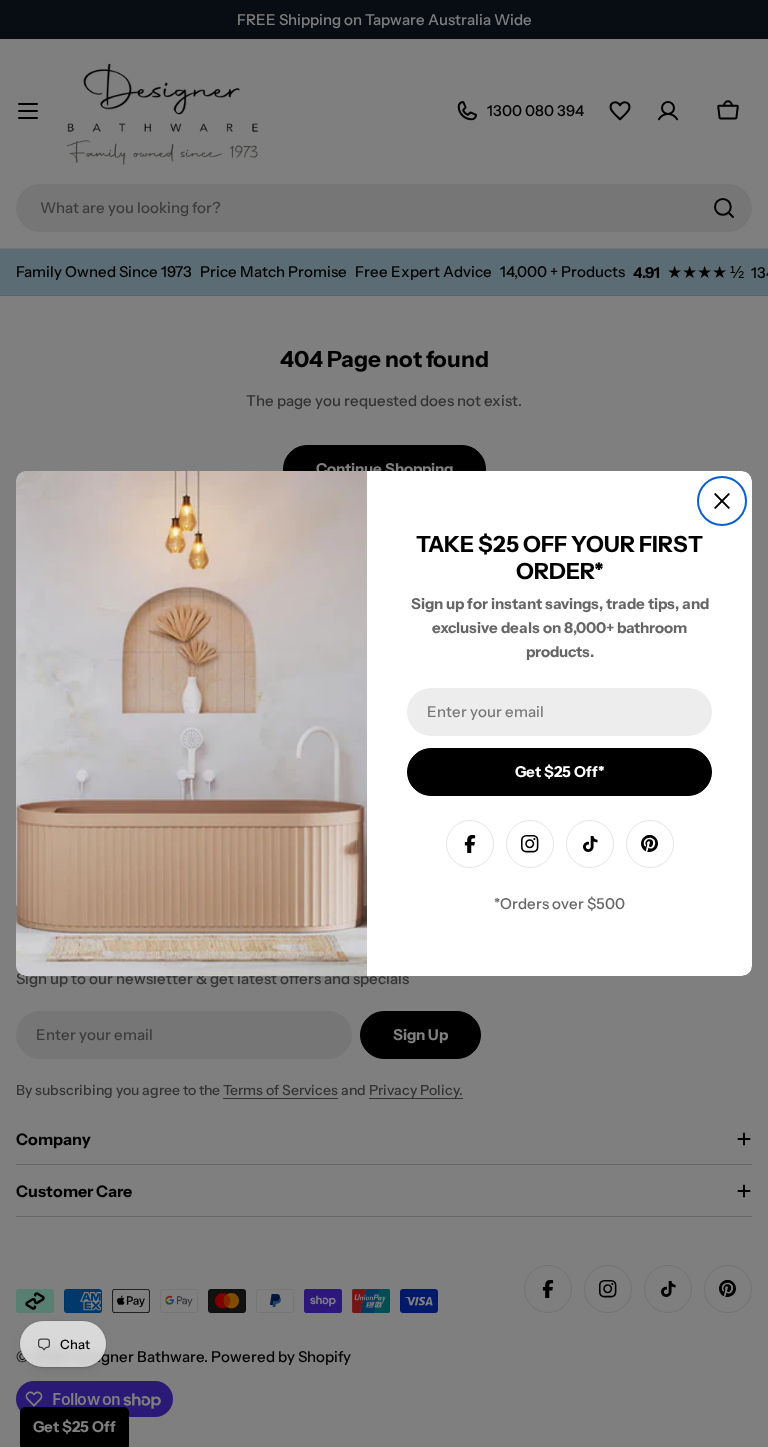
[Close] (722, 501)
